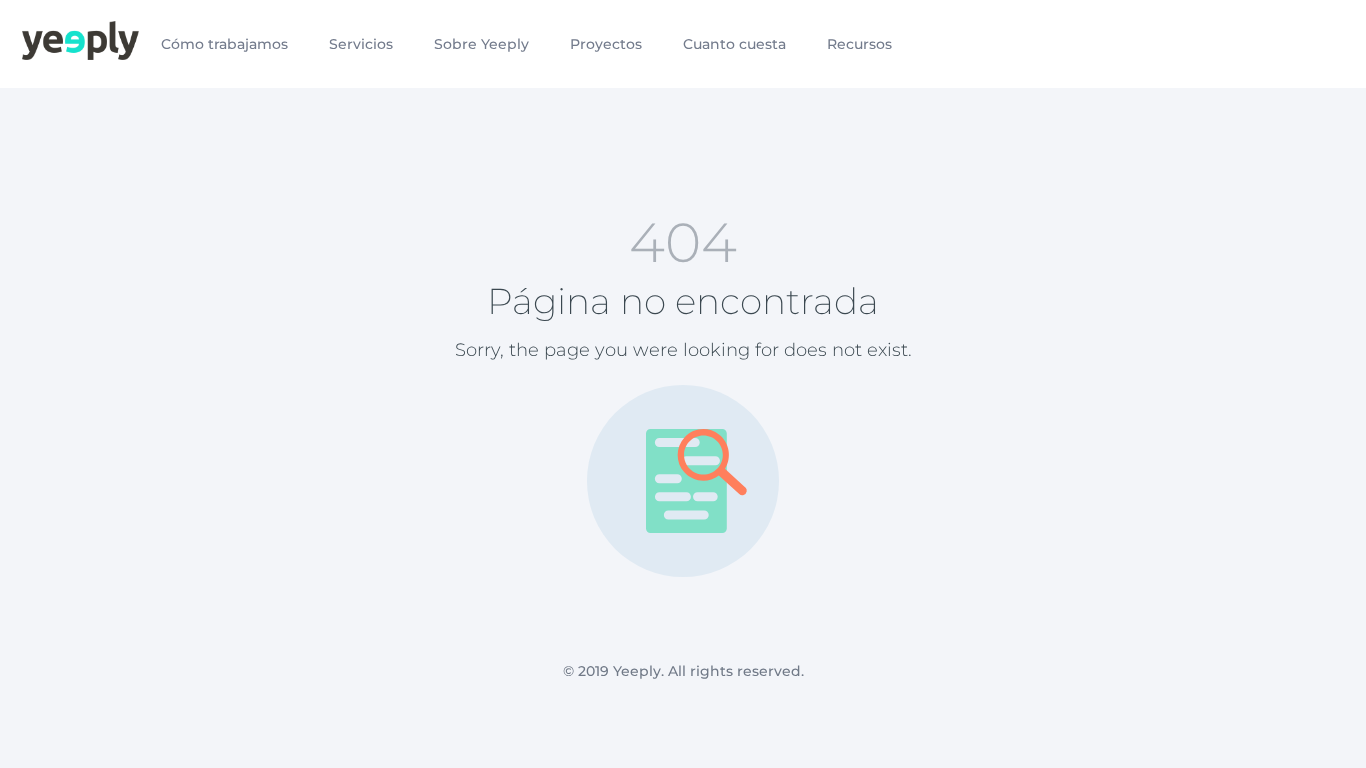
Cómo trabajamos (224, 44)
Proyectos (606, 44)
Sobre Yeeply (481, 44)
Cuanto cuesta (734, 44)
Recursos (859, 44)
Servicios (361, 44)
